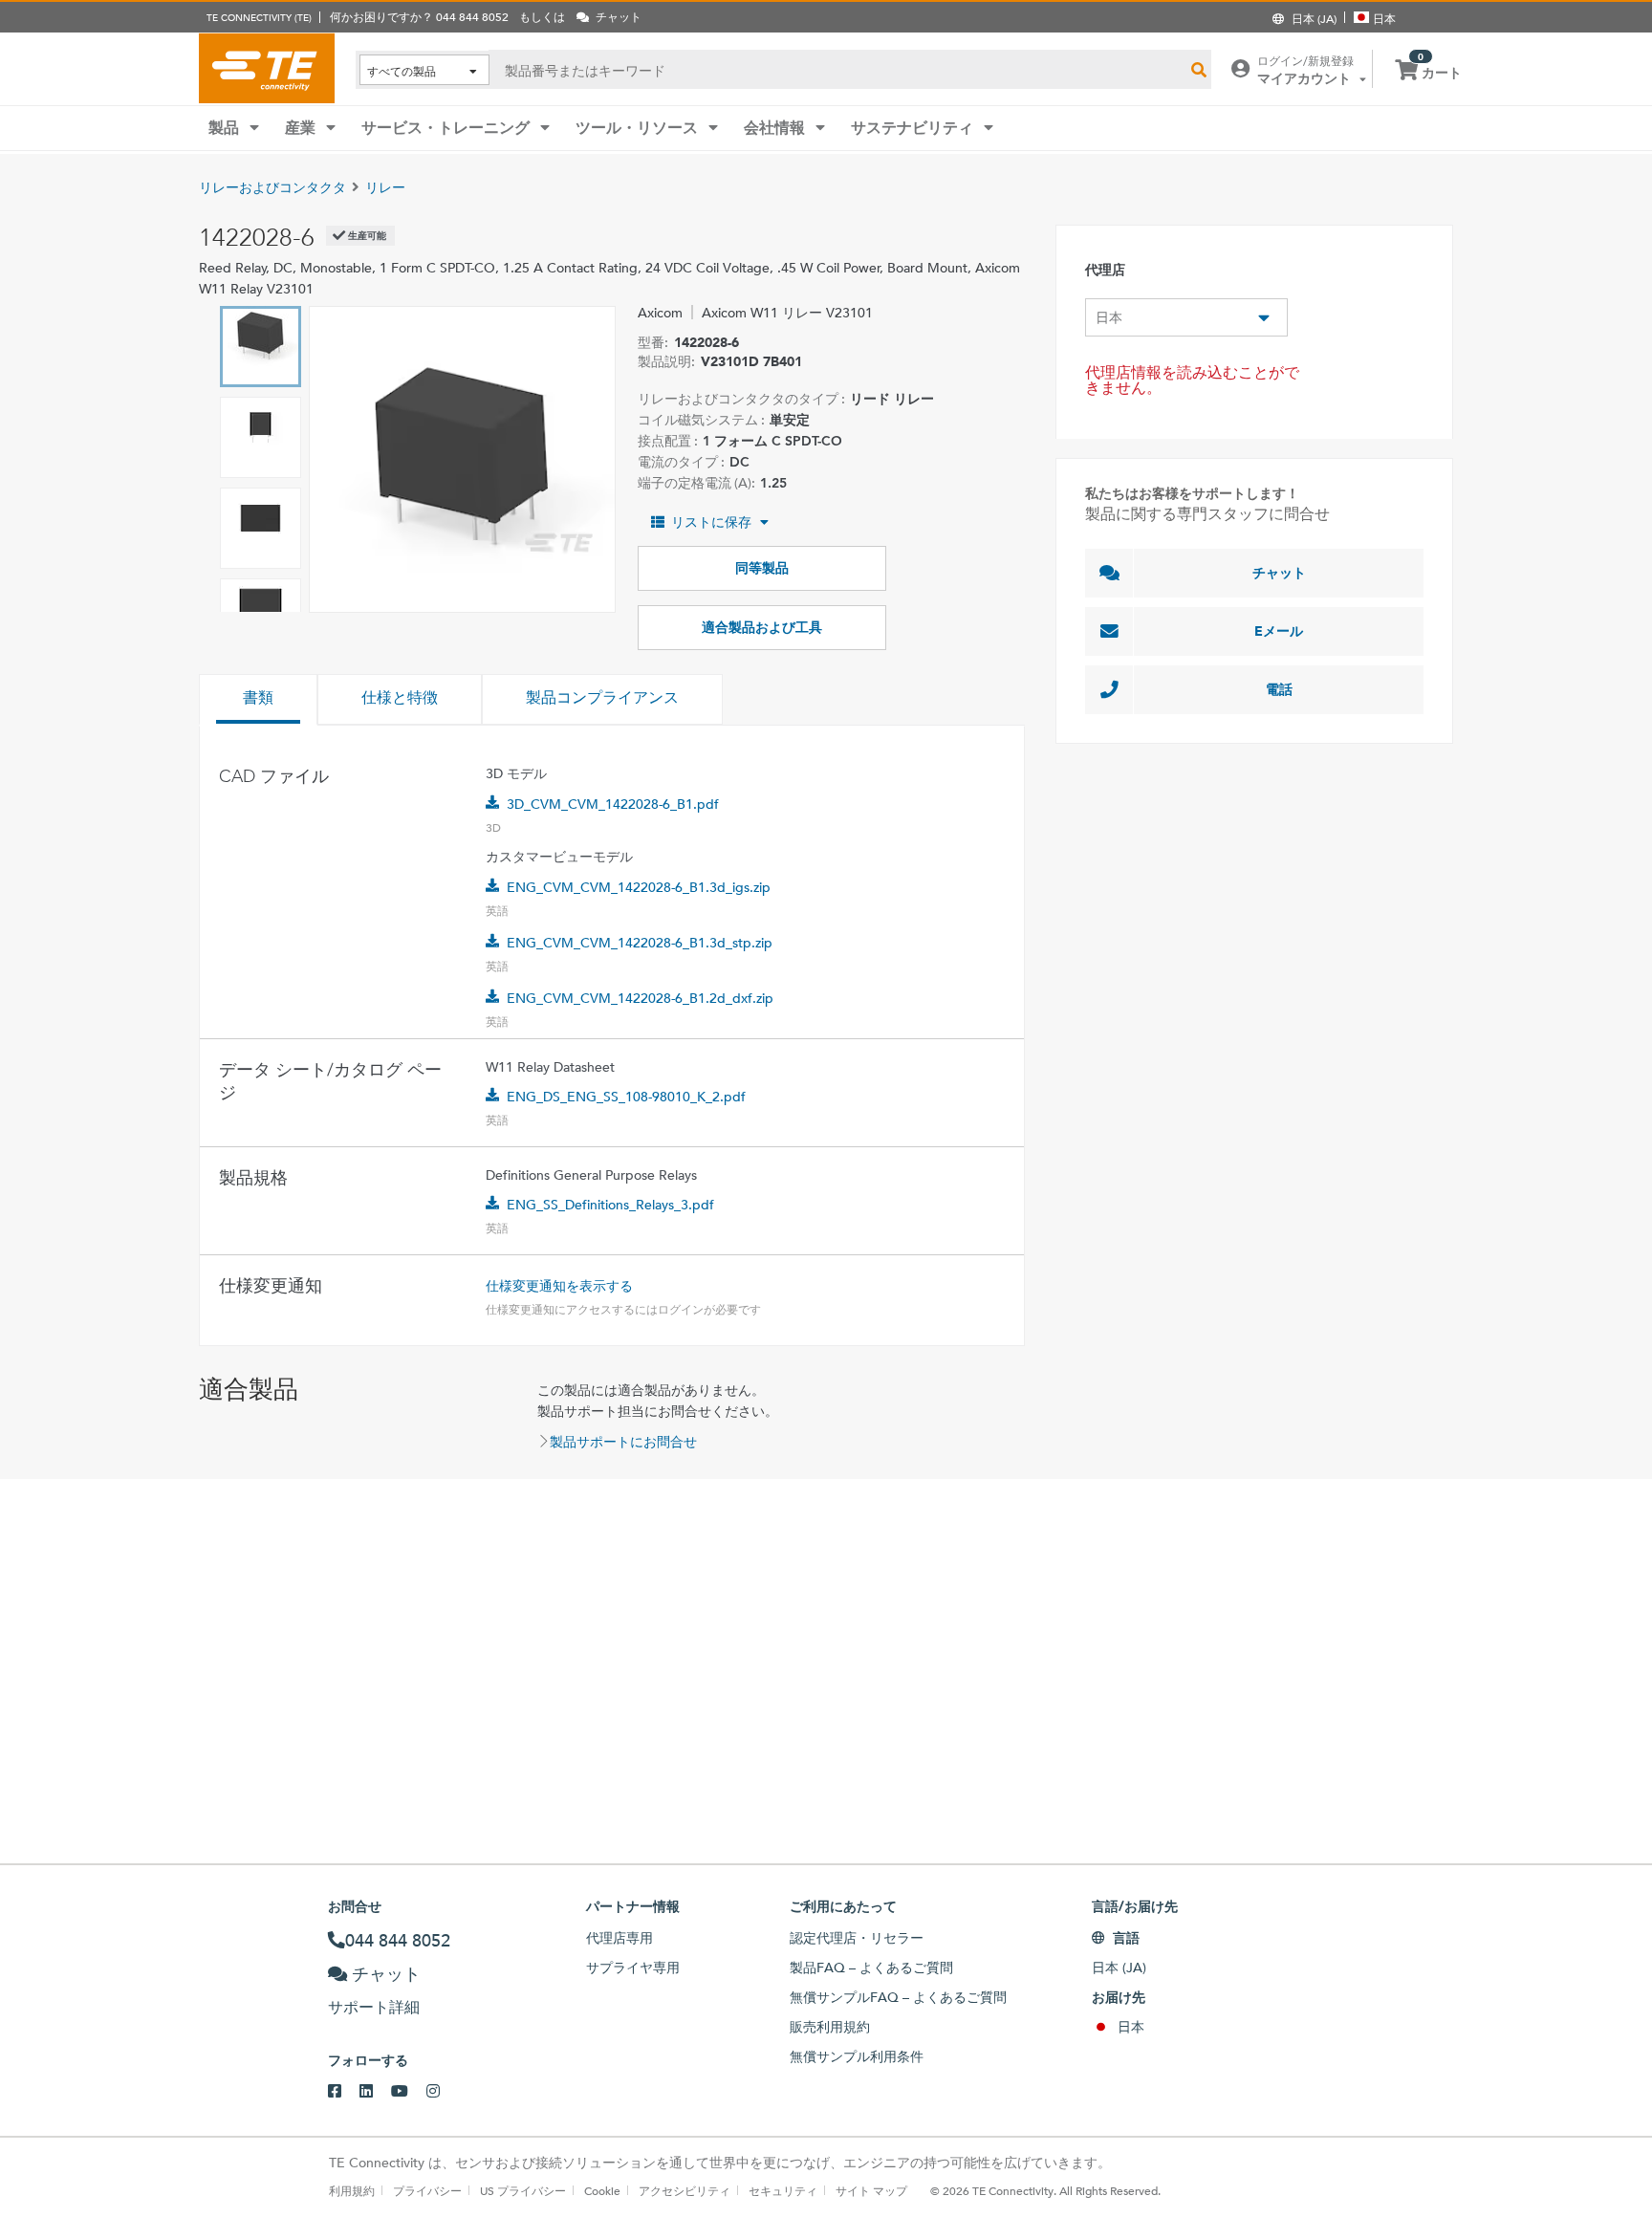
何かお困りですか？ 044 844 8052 (419, 16)
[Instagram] (442, 2092)
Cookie (602, 2190)
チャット (1279, 573)
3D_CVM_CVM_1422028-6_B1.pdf (613, 804)
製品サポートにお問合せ (623, 1442)
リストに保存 (711, 522)
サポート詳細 (374, 2007)
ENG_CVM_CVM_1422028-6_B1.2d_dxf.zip (640, 998)
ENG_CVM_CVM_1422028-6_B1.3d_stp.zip (640, 943)
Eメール (1279, 631)
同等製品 (762, 568)
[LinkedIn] (375, 2092)
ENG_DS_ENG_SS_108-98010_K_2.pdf (626, 1097)
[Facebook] (344, 2092)
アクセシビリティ (685, 2190)
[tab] (258, 700)
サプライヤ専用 (633, 1968)
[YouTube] (409, 2092)
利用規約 (352, 2190)
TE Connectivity (267, 68)
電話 (1279, 689)
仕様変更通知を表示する (559, 1286)
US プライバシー (523, 2190)
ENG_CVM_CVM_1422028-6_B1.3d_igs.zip (639, 887)
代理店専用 (619, 1938)
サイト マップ (871, 2190)
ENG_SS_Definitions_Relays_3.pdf (610, 1205)
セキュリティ (783, 2190)
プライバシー (427, 2190)
